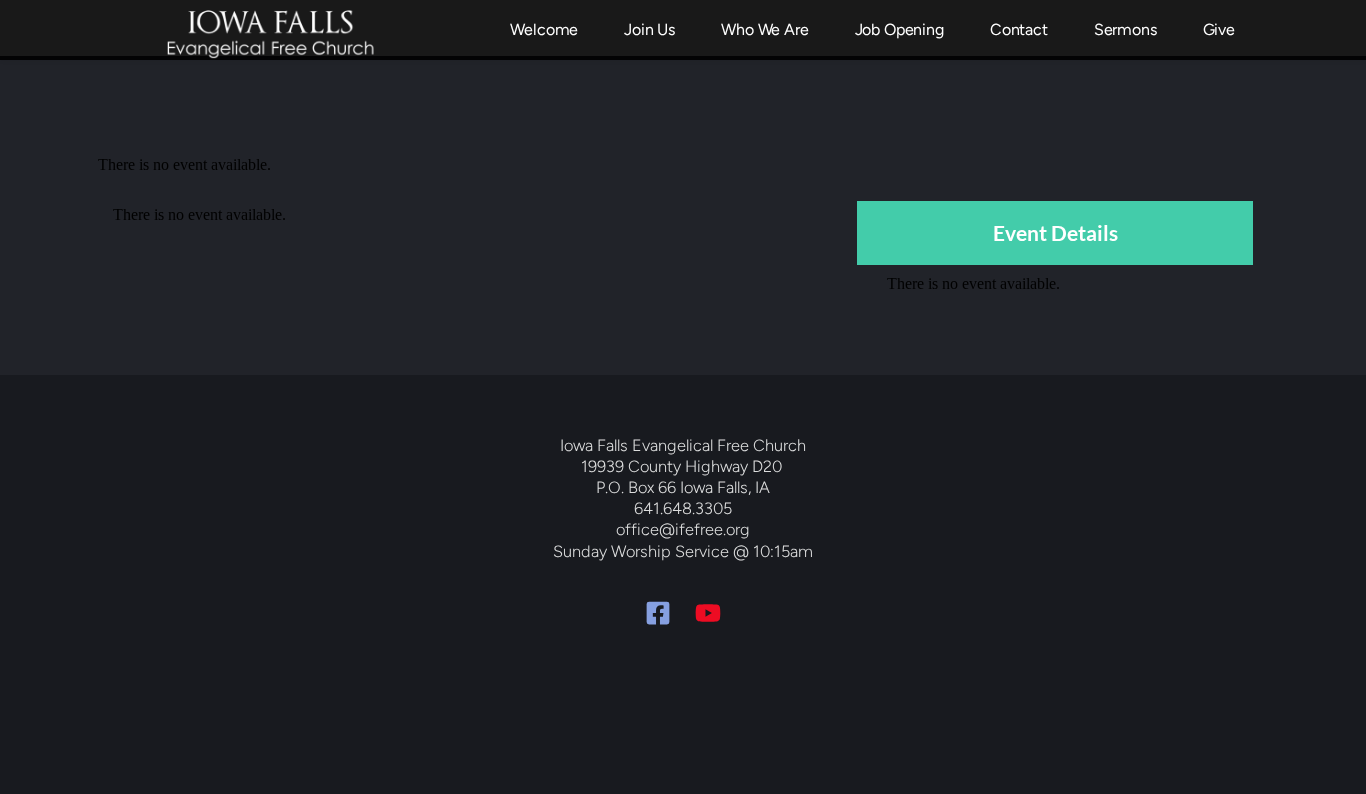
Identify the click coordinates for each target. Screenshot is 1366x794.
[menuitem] (544, 30)
